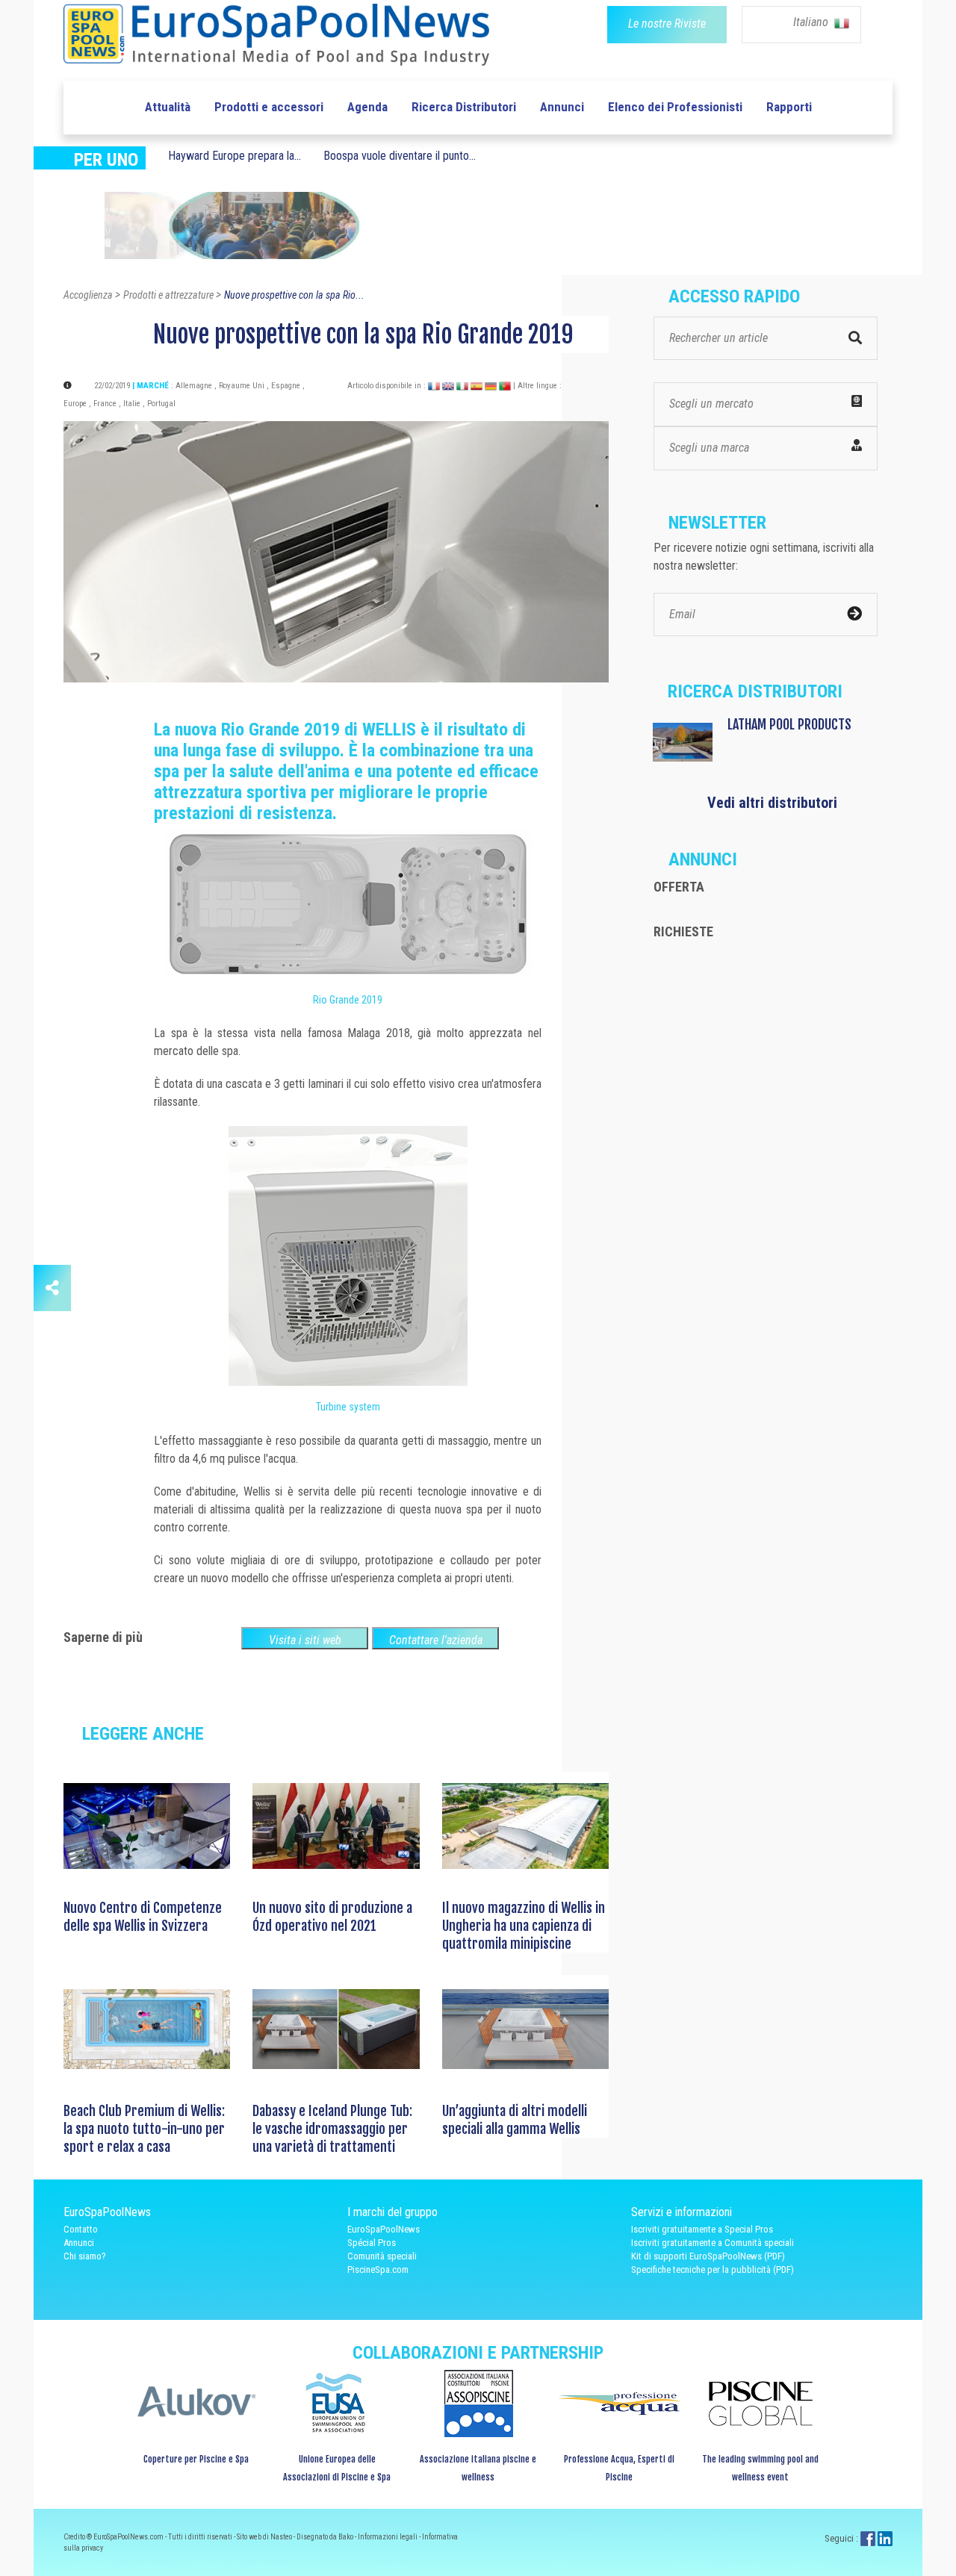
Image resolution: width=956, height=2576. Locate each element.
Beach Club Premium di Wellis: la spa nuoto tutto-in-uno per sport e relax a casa (144, 2129)
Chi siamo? (85, 2256)
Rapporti (789, 107)
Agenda (367, 107)
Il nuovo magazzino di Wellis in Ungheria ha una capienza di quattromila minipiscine (524, 1926)
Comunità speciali (382, 2256)
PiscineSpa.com (378, 2269)
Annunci (562, 107)
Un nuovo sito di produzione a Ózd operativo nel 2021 (332, 1917)
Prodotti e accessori (269, 107)
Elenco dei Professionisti (675, 107)
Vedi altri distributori (772, 803)
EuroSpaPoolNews (384, 2229)
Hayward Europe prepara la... (235, 156)
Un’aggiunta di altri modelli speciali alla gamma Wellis (515, 2120)
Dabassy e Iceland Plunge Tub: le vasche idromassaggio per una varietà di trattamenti (332, 2129)
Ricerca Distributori (464, 107)
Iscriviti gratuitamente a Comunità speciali (713, 2243)
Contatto (81, 2229)
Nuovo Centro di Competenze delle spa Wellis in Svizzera (143, 1917)
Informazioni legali (388, 2537)
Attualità (168, 107)
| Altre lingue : (537, 386)
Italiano (812, 22)
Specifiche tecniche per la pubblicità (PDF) (713, 2269)
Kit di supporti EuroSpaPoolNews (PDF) (708, 2256)
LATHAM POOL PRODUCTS (789, 724)
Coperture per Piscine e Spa (196, 2459)
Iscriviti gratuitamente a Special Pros (702, 2229)
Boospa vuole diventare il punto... (400, 156)
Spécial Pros (372, 2243)
